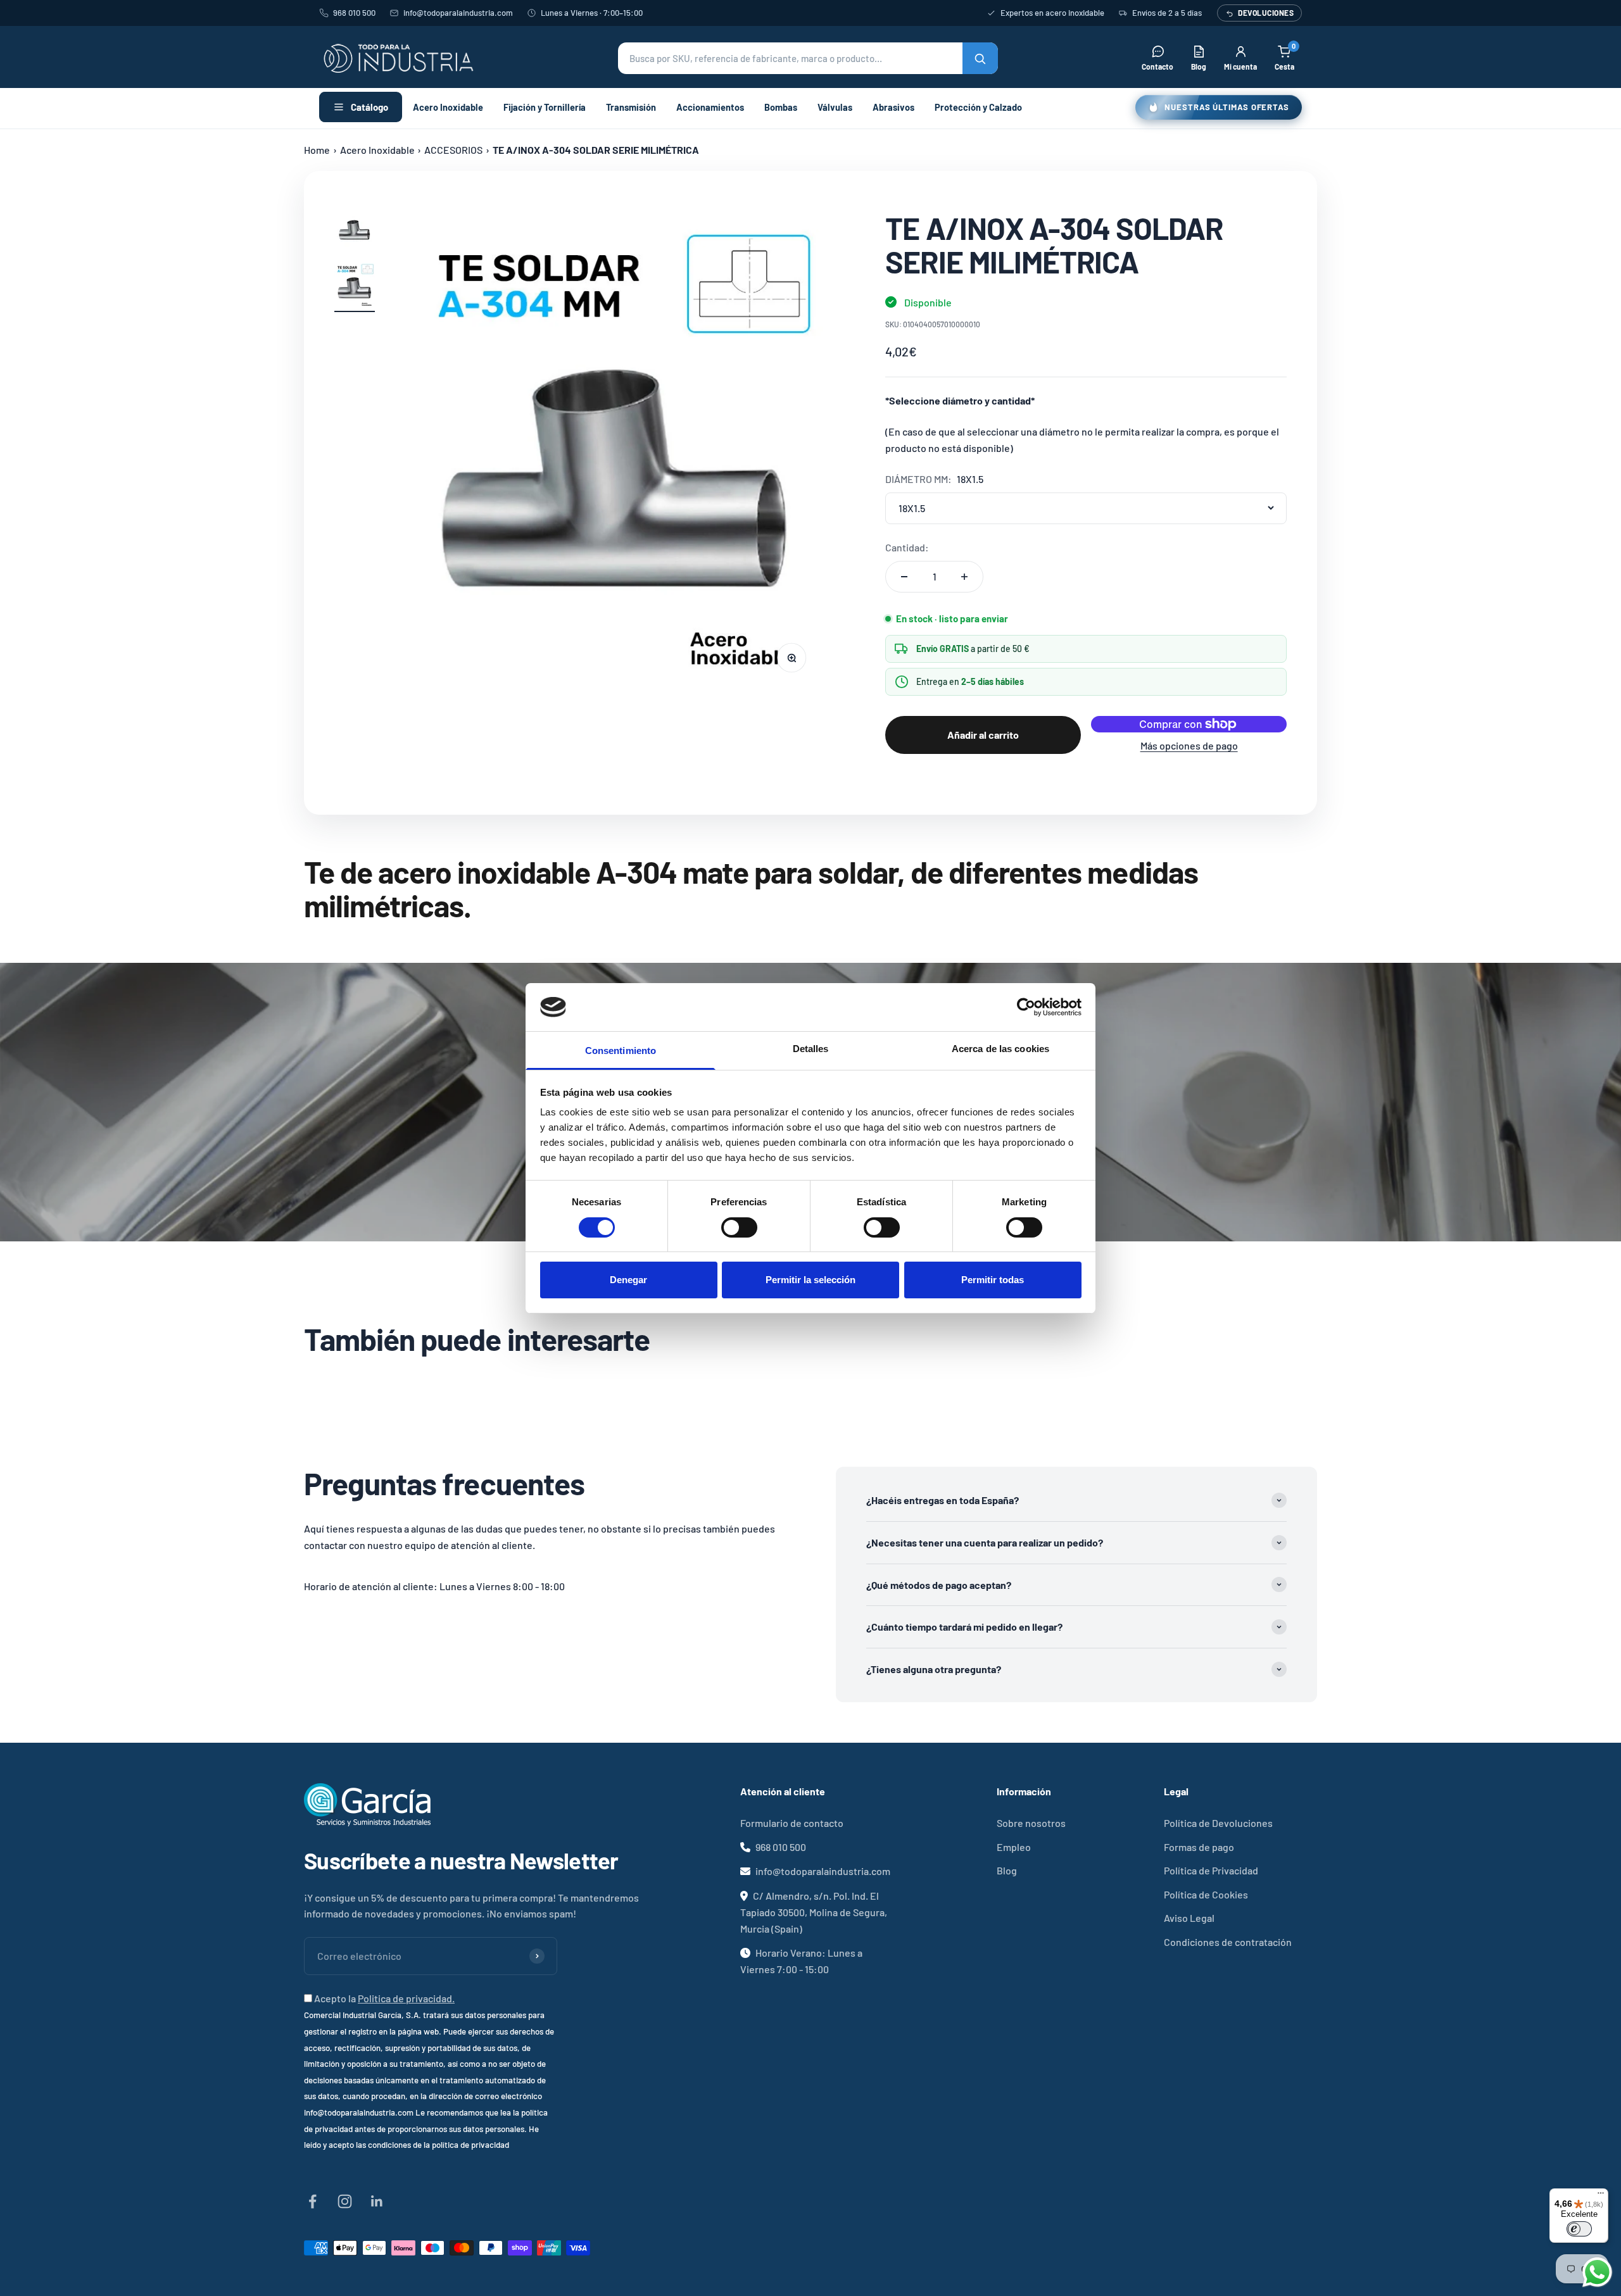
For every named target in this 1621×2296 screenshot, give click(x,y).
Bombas (781, 107)
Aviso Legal (1189, 1918)
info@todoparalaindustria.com (458, 13)
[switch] (739, 1227)
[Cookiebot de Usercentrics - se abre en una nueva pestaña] (1026, 1007)
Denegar (628, 1280)
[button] (808, 58)
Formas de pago (1199, 1847)
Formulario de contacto (792, 1823)
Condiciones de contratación (1228, 1942)
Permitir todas (993, 1280)
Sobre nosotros (1031, 1823)
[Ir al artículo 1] (355, 234)
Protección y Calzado (978, 107)
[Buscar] (980, 58)
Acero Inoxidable (448, 107)
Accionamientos (710, 107)
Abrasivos (893, 107)
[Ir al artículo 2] (355, 287)
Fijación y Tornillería (545, 107)
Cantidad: (907, 547)
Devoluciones (1266, 13)
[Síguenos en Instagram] (345, 2201)
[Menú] (1601, 2196)
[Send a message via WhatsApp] (1597, 2272)
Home (317, 150)
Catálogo (369, 107)
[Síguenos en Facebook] (312, 2201)
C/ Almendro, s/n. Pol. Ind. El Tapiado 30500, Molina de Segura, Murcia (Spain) (814, 1912)
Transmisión (631, 107)
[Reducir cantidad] (904, 577)
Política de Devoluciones (1218, 1823)
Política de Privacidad (1211, 1870)
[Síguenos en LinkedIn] (377, 2201)
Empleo (1014, 1847)
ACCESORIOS (453, 150)
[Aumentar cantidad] (964, 577)
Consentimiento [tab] (621, 1051)
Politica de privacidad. (406, 1998)
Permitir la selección (810, 1280)
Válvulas (835, 107)
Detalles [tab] (811, 1049)
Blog (1007, 1870)
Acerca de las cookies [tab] (1000, 1049)
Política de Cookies (1206, 1894)
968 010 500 (354, 13)
